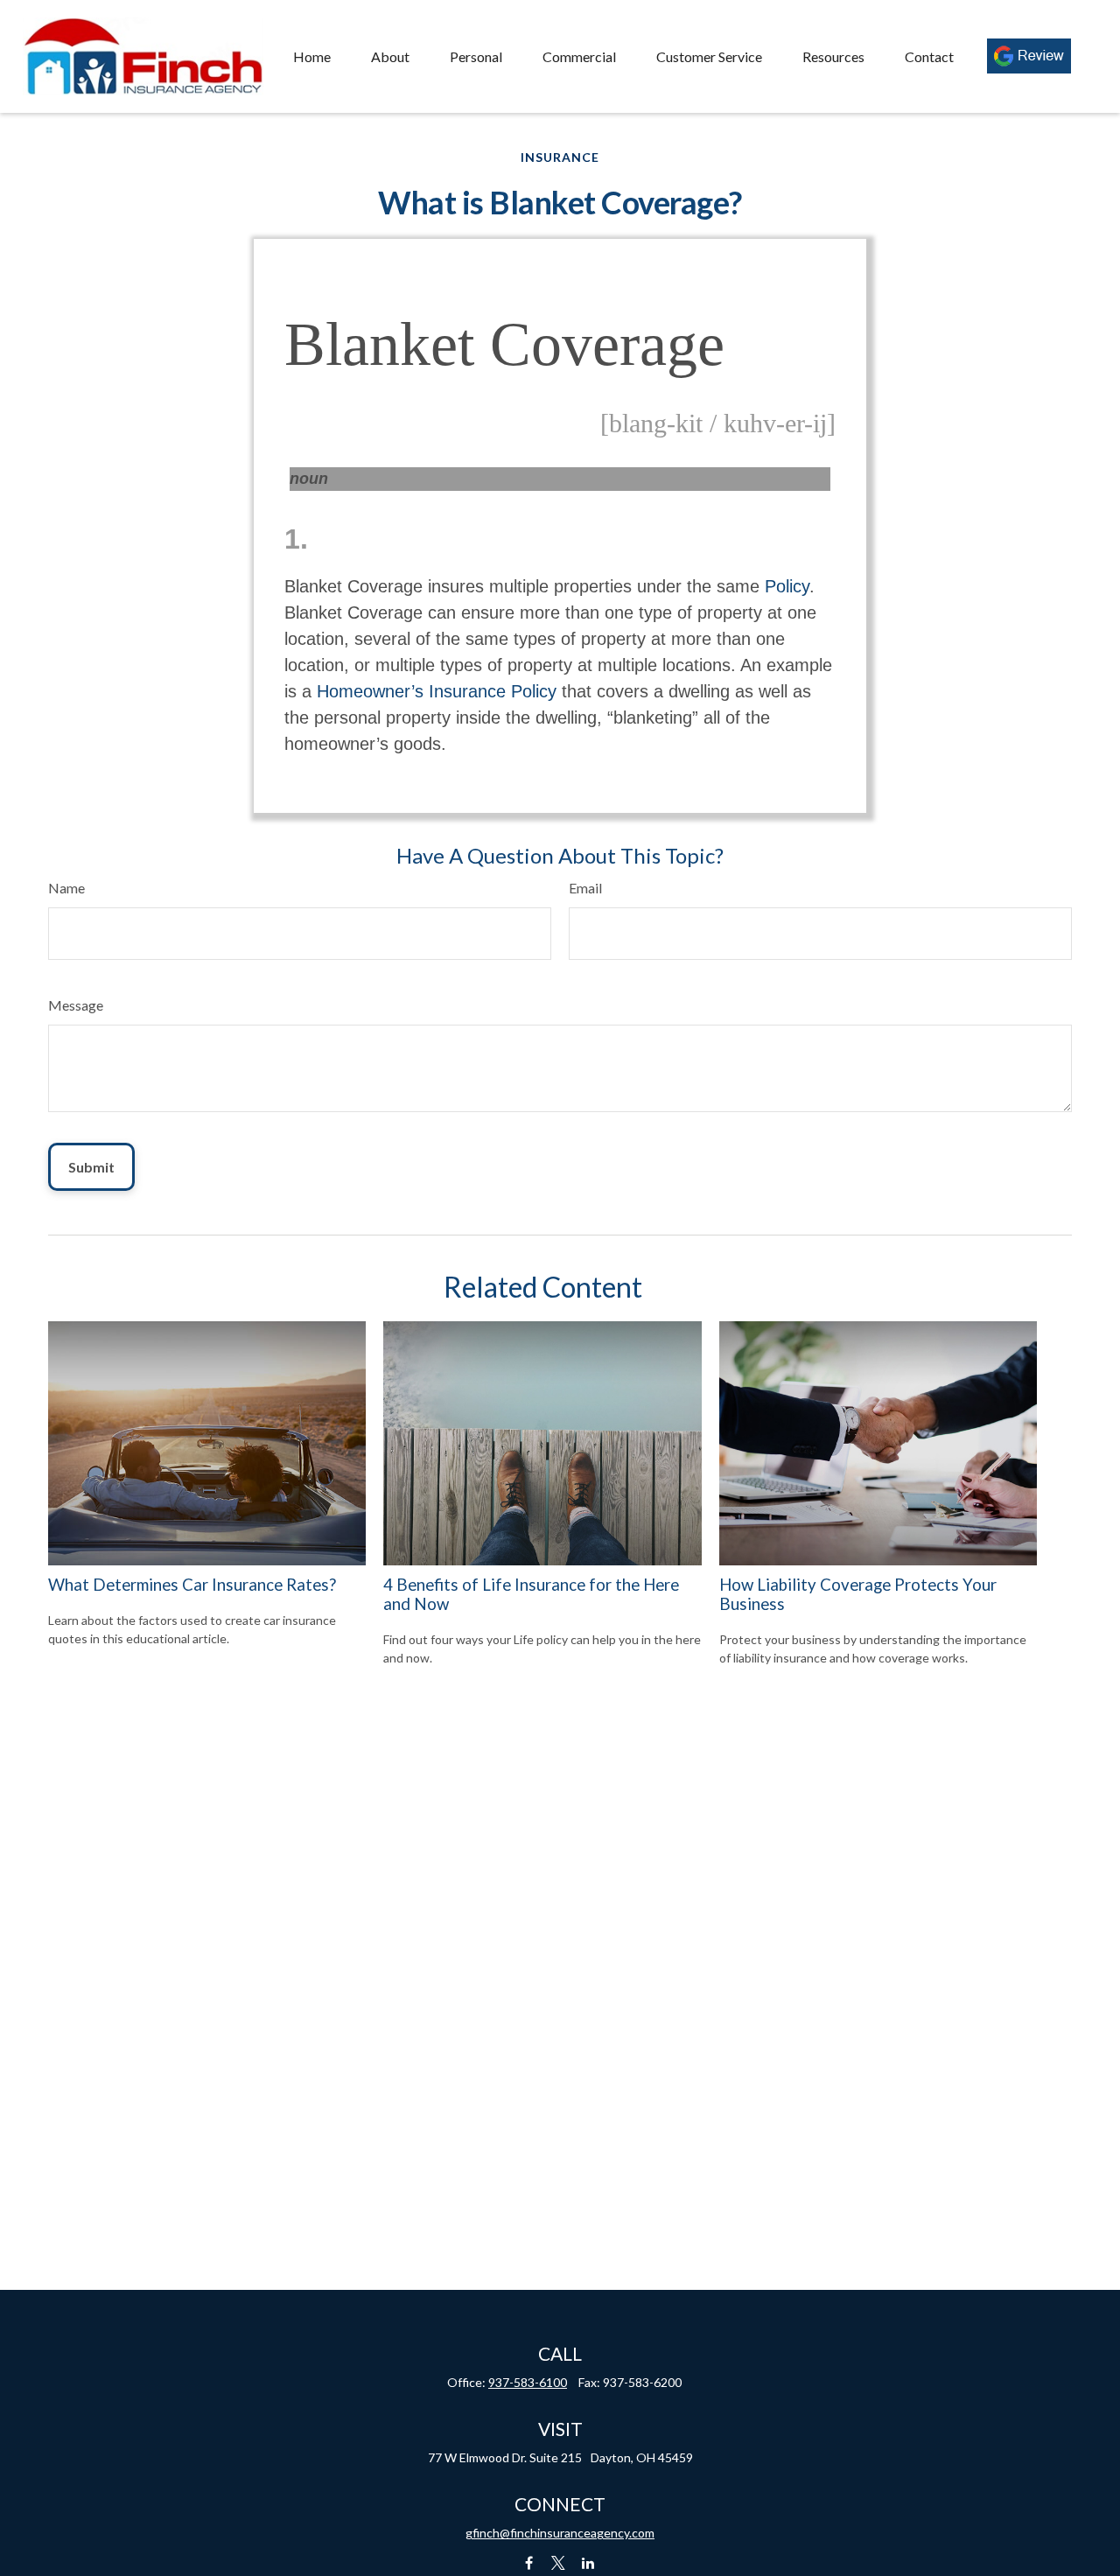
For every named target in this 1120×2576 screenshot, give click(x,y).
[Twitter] (559, 2562)
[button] (312, 56)
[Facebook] (529, 2562)
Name (66, 888)
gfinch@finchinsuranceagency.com (560, 2533)
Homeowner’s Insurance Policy (437, 691)
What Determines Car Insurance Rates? (192, 1585)
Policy (787, 586)
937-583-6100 (528, 2382)
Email (585, 888)
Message (76, 1005)
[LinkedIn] (588, 2562)
